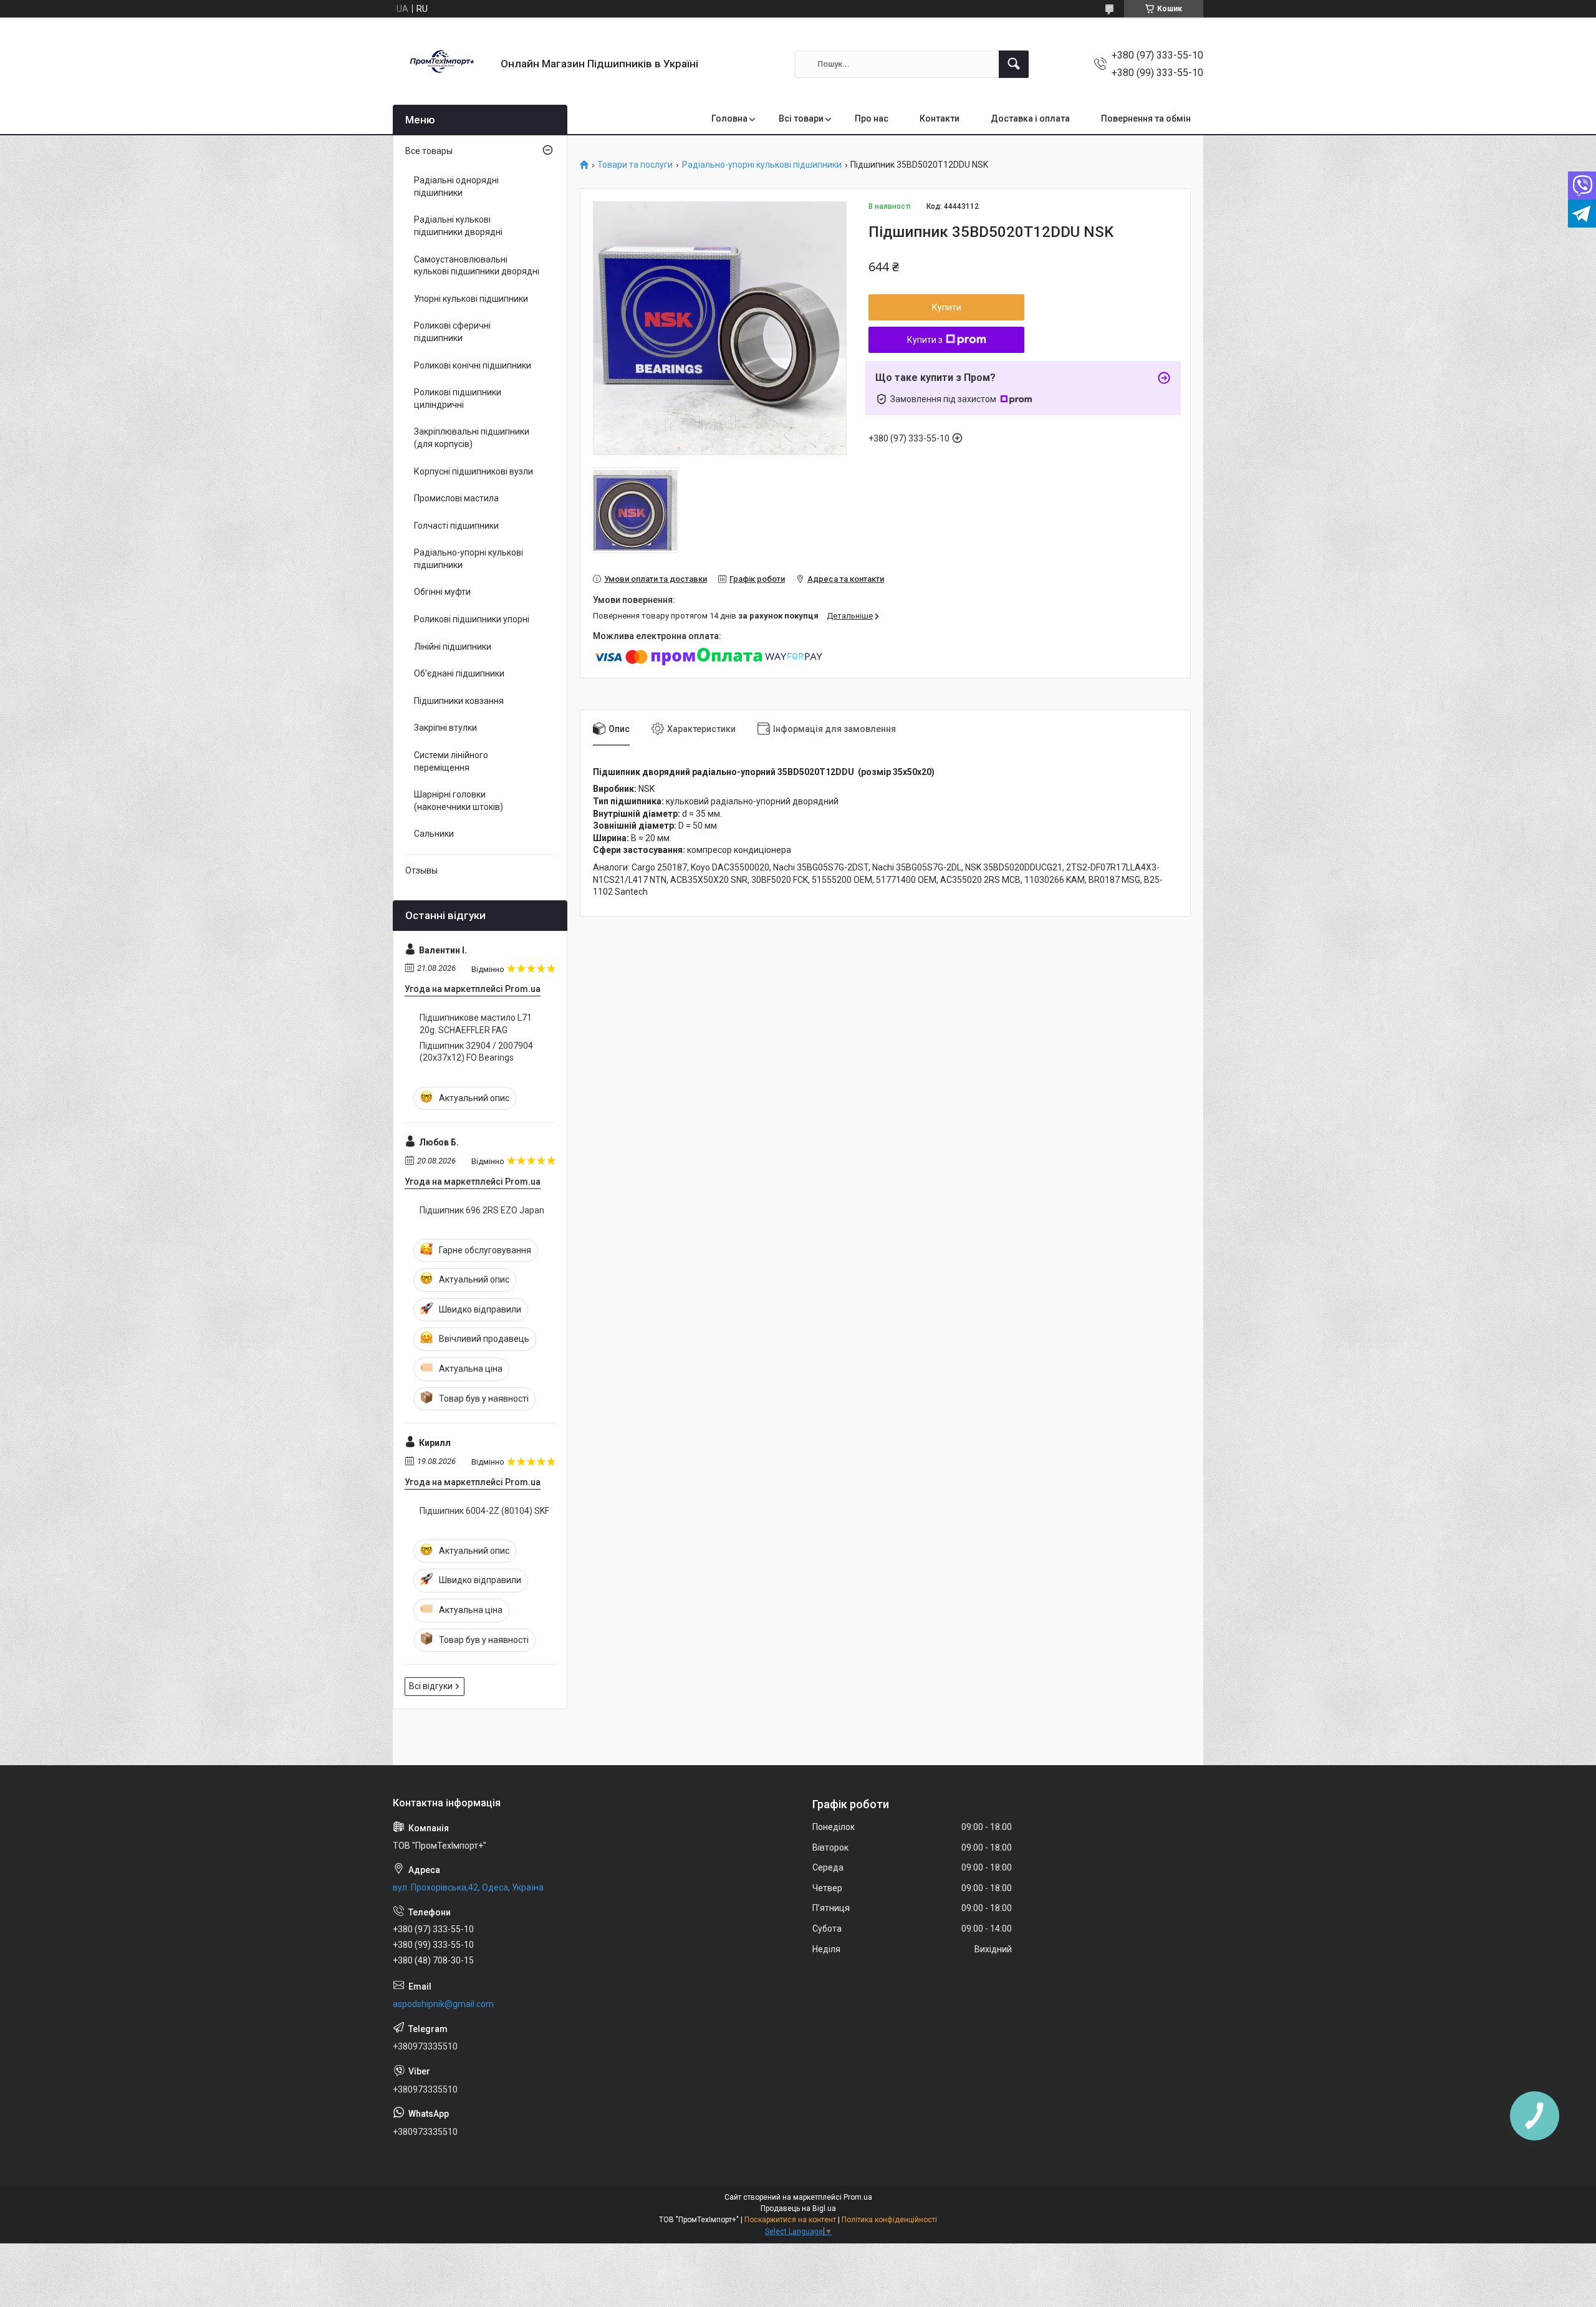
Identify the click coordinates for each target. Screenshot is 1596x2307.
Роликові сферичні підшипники (452, 332)
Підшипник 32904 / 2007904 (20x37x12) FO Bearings (476, 1052)
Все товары (429, 151)
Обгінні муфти (442, 592)
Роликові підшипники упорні (472, 619)
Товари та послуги (635, 165)
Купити (947, 307)
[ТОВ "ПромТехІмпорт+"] (442, 64)
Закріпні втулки (445, 728)
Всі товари (801, 118)
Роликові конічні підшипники (473, 365)
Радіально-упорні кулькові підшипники (762, 165)
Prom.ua (858, 2197)
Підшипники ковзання (459, 701)
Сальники (434, 834)
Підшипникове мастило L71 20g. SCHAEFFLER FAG (476, 1024)
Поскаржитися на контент (790, 2220)
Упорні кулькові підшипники (471, 299)
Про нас (872, 118)
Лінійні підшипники (453, 647)
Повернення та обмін (1146, 118)
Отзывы (421, 870)
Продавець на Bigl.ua (798, 2208)
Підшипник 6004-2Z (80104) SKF (484, 1511)
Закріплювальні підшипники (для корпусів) (472, 438)
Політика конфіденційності (889, 2220)
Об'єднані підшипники (459, 673)
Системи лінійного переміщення (451, 761)
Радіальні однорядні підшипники (456, 186)
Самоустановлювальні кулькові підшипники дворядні (477, 266)
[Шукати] (1014, 64)
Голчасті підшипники (456, 526)
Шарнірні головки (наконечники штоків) (459, 801)
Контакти (940, 118)
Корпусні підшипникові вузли (474, 471)
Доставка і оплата (1030, 118)
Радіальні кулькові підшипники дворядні (458, 226)
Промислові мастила (456, 498)
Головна (729, 118)
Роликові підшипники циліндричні (458, 398)
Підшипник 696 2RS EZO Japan (482, 1210)
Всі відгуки (431, 1686)
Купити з (925, 340)
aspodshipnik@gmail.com (443, 2004)
